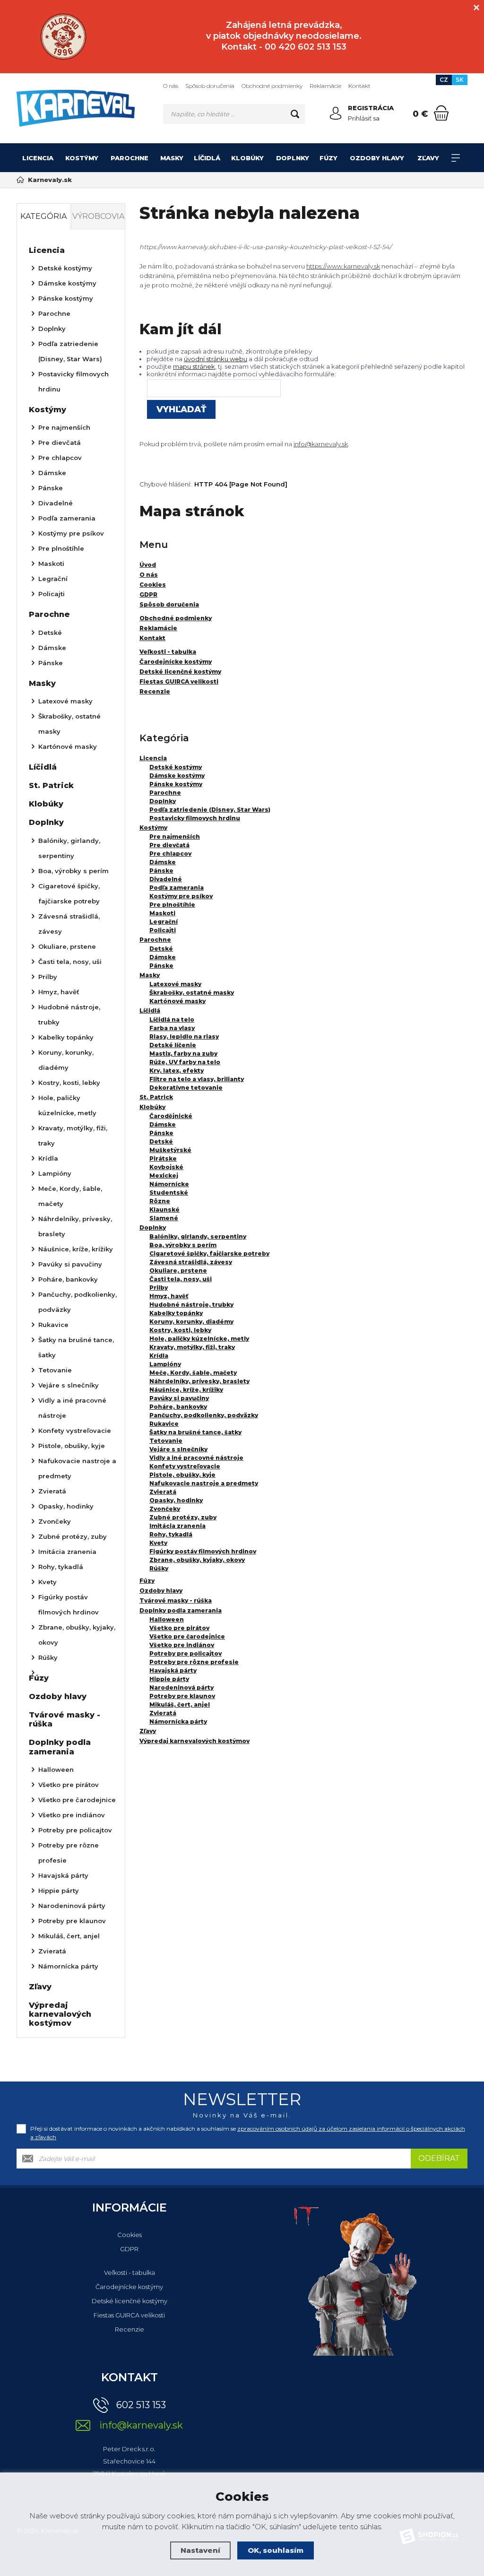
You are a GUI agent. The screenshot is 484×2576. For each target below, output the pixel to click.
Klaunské (164, 1210)
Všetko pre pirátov (179, 1628)
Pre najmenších (175, 837)
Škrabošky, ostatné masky (192, 993)
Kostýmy (82, 158)
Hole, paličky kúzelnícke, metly (199, 1339)
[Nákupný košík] (441, 113)
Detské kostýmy (176, 767)
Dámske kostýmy (177, 776)
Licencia (38, 158)
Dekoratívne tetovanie (186, 1088)
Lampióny (165, 1364)
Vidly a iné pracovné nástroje (196, 1458)
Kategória (43, 216)
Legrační (164, 922)
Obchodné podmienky (272, 86)
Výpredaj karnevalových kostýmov (194, 1741)
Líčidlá (207, 158)
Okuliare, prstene (178, 1271)
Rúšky (159, 1568)
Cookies (130, 2235)
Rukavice (164, 1424)
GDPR (129, 2249)
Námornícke (169, 1184)
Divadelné (166, 879)
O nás (171, 86)
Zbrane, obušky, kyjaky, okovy (197, 1560)
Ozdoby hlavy (377, 158)
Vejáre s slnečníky (178, 1449)
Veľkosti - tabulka (130, 2272)
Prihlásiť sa (364, 118)
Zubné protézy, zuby (183, 1517)
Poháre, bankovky (178, 1407)
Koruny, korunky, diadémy (191, 1322)
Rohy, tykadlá (171, 1534)
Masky (172, 158)
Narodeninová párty (181, 1687)
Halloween (167, 1619)
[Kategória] (456, 158)
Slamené (164, 1218)
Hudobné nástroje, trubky (191, 1305)
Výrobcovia (98, 216)
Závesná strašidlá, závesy (191, 1262)
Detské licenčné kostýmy (130, 2301)
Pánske (161, 871)
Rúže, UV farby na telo (185, 1062)
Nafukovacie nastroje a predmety (204, 1483)
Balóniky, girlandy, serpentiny (198, 1236)
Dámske (163, 862)
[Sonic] (63, 37)
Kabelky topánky (176, 1313)
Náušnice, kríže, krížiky (186, 1390)
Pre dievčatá (169, 845)
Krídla (159, 1356)
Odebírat (439, 2158)
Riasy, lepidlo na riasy (184, 1036)
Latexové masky (175, 984)
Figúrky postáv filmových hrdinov (203, 1551)
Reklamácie (325, 86)
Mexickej (164, 1175)
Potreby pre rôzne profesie (194, 1662)
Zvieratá (163, 1492)
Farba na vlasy (172, 1028)
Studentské (169, 1193)
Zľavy (428, 158)
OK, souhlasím (276, 2550)
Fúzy (328, 158)
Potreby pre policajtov (186, 1653)
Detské (161, 949)
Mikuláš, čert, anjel (180, 1704)
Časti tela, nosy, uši (181, 1279)
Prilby (159, 1288)
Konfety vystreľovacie (185, 1466)
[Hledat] (295, 114)
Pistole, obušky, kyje (182, 1475)
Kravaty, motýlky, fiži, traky (192, 1347)
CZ (444, 80)
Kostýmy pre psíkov (181, 896)
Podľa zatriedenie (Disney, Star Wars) (210, 810)
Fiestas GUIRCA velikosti (129, 2315)
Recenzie (130, 2329)
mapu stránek (194, 366)
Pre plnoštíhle (172, 905)
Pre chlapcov (170, 854)
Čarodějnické (171, 1116)
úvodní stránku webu (216, 359)
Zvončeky (165, 1509)
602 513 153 (141, 2405)
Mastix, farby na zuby (183, 1054)
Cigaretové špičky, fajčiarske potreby (209, 1253)
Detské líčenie (173, 1045)
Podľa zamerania (177, 888)
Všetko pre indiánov (182, 1645)
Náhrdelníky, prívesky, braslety (199, 1381)
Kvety (158, 1543)
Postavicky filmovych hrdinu (195, 818)
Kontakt (359, 86)
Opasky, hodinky (176, 1500)
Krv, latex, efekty (177, 1071)
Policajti (163, 930)
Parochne (130, 158)
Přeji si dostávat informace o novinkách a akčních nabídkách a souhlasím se (248, 2133)
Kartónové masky (177, 1001)
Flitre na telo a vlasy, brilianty (197, 1079)
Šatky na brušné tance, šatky (195, 1432)
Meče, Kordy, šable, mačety (193, 1373)
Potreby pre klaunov (182, 1696)
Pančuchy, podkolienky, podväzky (204, 1415)
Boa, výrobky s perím (183, 1245)
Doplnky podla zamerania (181, 1610)
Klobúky (247, 158)
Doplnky (293, 158)
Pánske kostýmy (176, 784)
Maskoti (162, 913)
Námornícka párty (178, 1722)
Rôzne (160, 1201)
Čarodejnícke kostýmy (129, 2287)
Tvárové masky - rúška (176, 1600)
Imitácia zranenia (177, 1526)
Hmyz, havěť (169, 1296)
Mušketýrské (170, 1150)
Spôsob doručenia (210, 86)
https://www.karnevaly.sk (343, 266)
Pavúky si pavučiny (179, 1398)
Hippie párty (169, 1679)
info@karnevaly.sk (321, 444)
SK (460, 80)
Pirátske (163, 1158)
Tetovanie (166, 1441)
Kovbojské (166, 1167)
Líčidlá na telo (172, 1019)
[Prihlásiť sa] (336, 113)
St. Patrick (156, 1097)
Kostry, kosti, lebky (180, 1330)
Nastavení (200, 2550)
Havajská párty (173, 1670)
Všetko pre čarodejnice (187, 1636)
